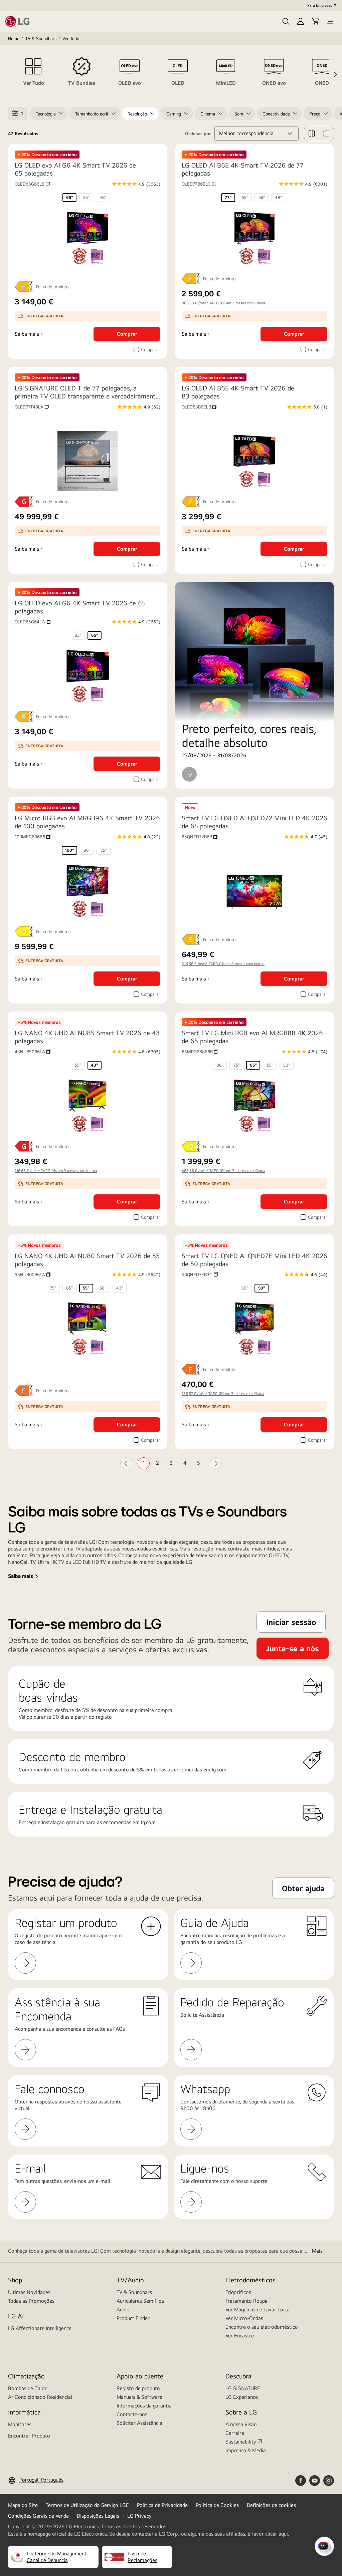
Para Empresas (320, 5)
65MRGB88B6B (200, 1052)
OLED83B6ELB (199, 407)
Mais (317, 2251)
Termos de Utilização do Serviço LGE (87, 2505)
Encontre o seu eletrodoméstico (262, 2327)
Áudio (123, 2310)
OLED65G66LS (32, 184)
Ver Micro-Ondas (244, 2318)
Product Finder (133, 2318)
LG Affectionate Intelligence (40, 2328)
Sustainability (241, 2442)
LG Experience (242, 2397)
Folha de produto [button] (52, 287)
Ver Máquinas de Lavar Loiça (258, 2310)
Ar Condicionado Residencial (40, 2397)
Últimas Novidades (29, 2292)
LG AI (16, 2316)
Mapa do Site (23, 2505)
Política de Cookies (217, 2505)
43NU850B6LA (33, 1052)
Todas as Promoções (31, 2301)
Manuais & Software (139, 2397)
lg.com (148, 1822)
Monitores (20, 2424)
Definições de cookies (271, 2505)
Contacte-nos (132, 2414)
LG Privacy (139, 2516)
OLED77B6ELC (199, 184)
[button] (286, 21)
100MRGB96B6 (33, 837)
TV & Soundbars (41, 38)
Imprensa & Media (246, 2450)
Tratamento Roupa (246, 2301)
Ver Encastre (240, 2336)
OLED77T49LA (32, 407)
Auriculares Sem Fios (140, 2301)
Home (14, 38)
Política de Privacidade (162, 2505)
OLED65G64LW (33, 622)
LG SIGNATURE (243, 2388)
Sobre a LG (241, 2412)
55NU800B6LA (33, 1274)
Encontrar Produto (29, 2436)
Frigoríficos (238, 2292)
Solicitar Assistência (139, 2423)
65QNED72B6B (200, 837)
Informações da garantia (144, 2406)
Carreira (235, 2433)
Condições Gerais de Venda (38, 2516)
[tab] (33, 74)
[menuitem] (69, 198)
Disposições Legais (98, 2516)
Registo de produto (138, 2388)
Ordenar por (198, 133)
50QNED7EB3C (200, 1274)
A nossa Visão (241, 2424)
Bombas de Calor (27, 2388)
